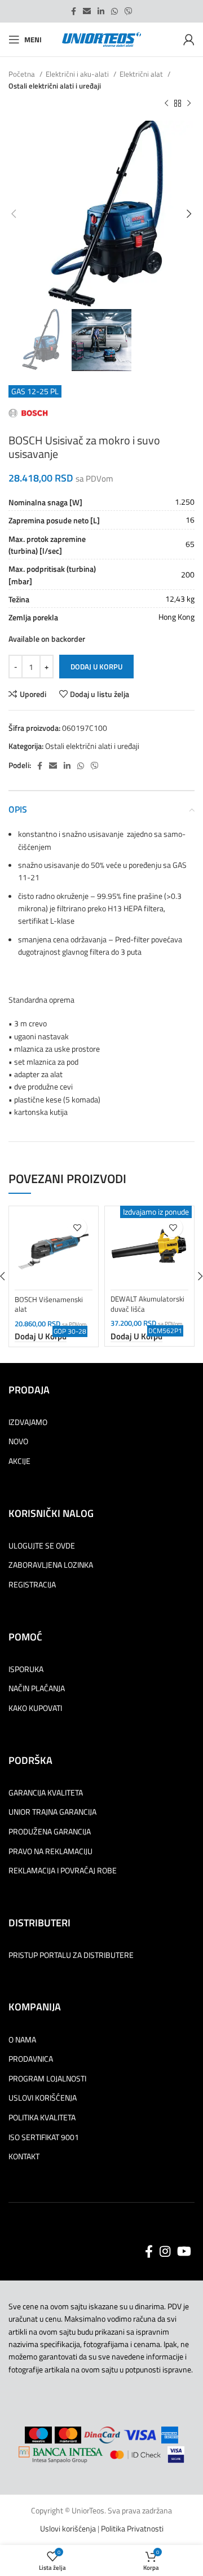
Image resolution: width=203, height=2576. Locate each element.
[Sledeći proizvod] (189, 104)
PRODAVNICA (31, 2059)
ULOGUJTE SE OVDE (42, 1546)
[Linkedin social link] (101, 11)
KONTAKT (24, 2156)
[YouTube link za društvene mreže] (184, 2251)
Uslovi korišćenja (68, 2528)
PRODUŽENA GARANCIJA (50, 1832)
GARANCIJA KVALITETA (46, 1793)
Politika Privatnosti (132, 2528)
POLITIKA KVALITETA (42, 2118)
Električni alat (142, 74)
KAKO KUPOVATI (35, 1708)
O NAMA (22, 2040)
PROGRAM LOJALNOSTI (47, 2079)
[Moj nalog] (189, 39)
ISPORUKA (26, 1669)
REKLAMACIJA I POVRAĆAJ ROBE (63, 1871)
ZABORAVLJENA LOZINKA (51, 1565)
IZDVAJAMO (28, 1422)
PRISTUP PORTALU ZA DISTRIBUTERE (71, 1955)
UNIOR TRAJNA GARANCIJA (52, 1812)
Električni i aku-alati (78, 74)
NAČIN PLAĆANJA (37, 1688)
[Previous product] (166, 104)
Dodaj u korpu (96, 667)
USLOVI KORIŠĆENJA (43, 2098)
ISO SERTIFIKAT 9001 (44, 2137)
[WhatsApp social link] (114, 11)
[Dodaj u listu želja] (77, 1227)
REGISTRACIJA (32, 1585)
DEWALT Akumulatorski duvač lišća (147, 1304)
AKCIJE (19, 1461)
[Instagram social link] (165, 2251)
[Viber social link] (129, 11)
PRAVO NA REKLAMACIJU (50, 1851)
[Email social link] (87, 11)
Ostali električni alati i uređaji (55, 86)
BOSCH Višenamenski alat (49, 1305)
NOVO (18, 1441)
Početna (23, 74)
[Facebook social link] (74, 11)
